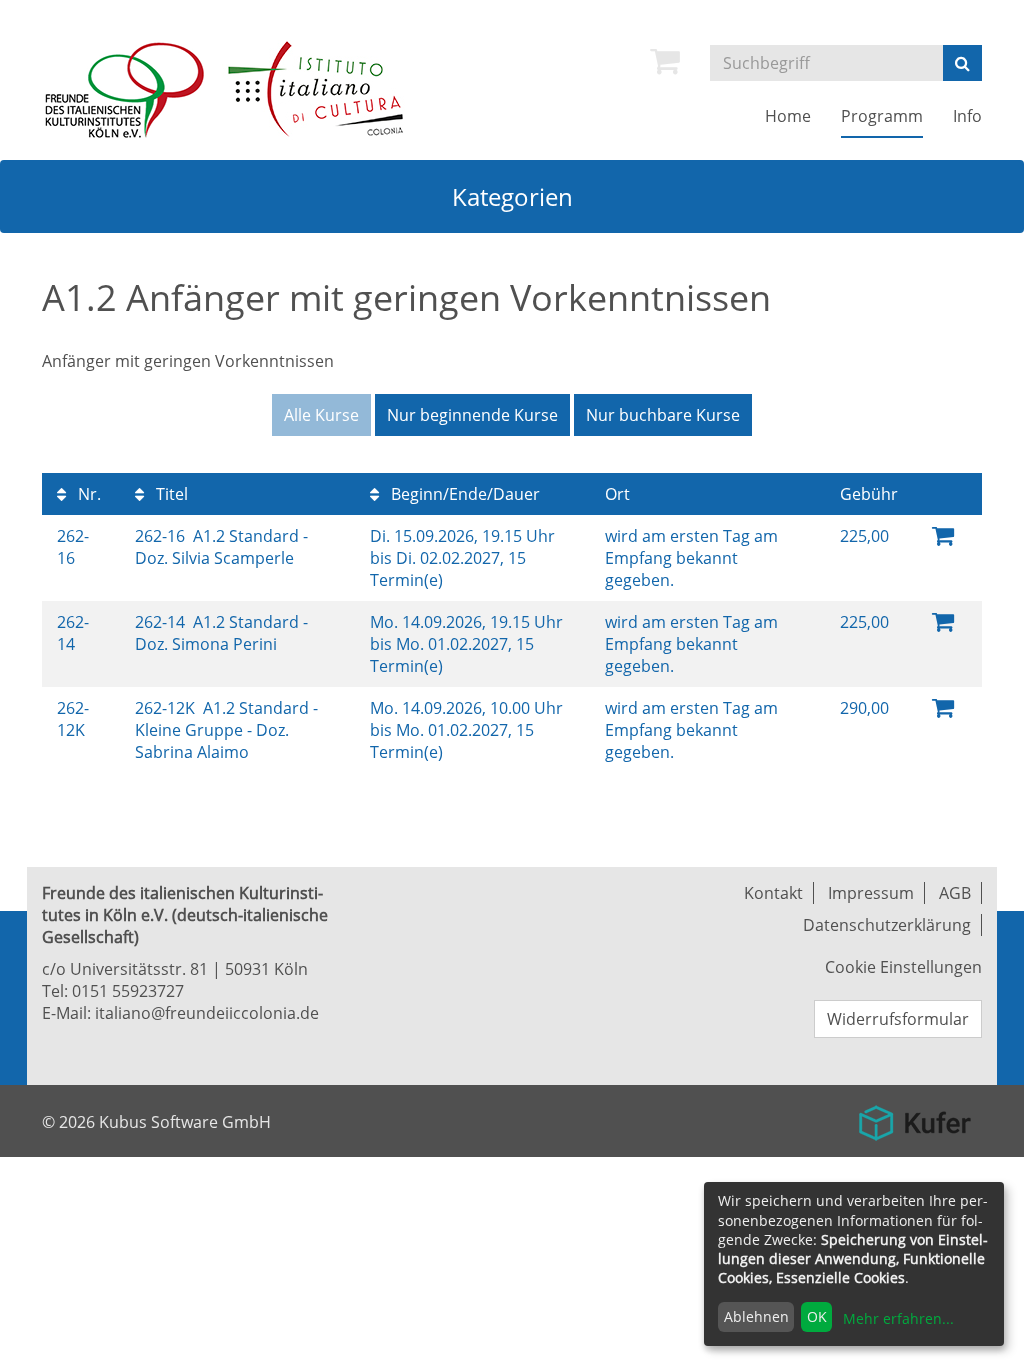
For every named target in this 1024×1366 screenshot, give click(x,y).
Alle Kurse (321, 415)
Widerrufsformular (898, 1019)
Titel (170, 494)
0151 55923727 (128, 991)
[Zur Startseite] (129, 88)
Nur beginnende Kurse (472, 415)
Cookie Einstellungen (903, 967)
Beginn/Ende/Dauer (463, 494)
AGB (955, 893)
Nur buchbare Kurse (663, 415)
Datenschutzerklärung (887, 925)
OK (817, 1316)
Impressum (871, 893)
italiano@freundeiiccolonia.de (207, 1013)
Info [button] (967, 116)
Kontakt (773, 893)
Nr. (87, 494)
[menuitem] (665, 61)
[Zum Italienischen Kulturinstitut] (316, 88)
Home (788, 116)
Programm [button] (882, 116)
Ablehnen (756, 1316)
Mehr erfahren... (898, 1318)
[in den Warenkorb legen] (943, 534)
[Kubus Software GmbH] (914, 1115)
